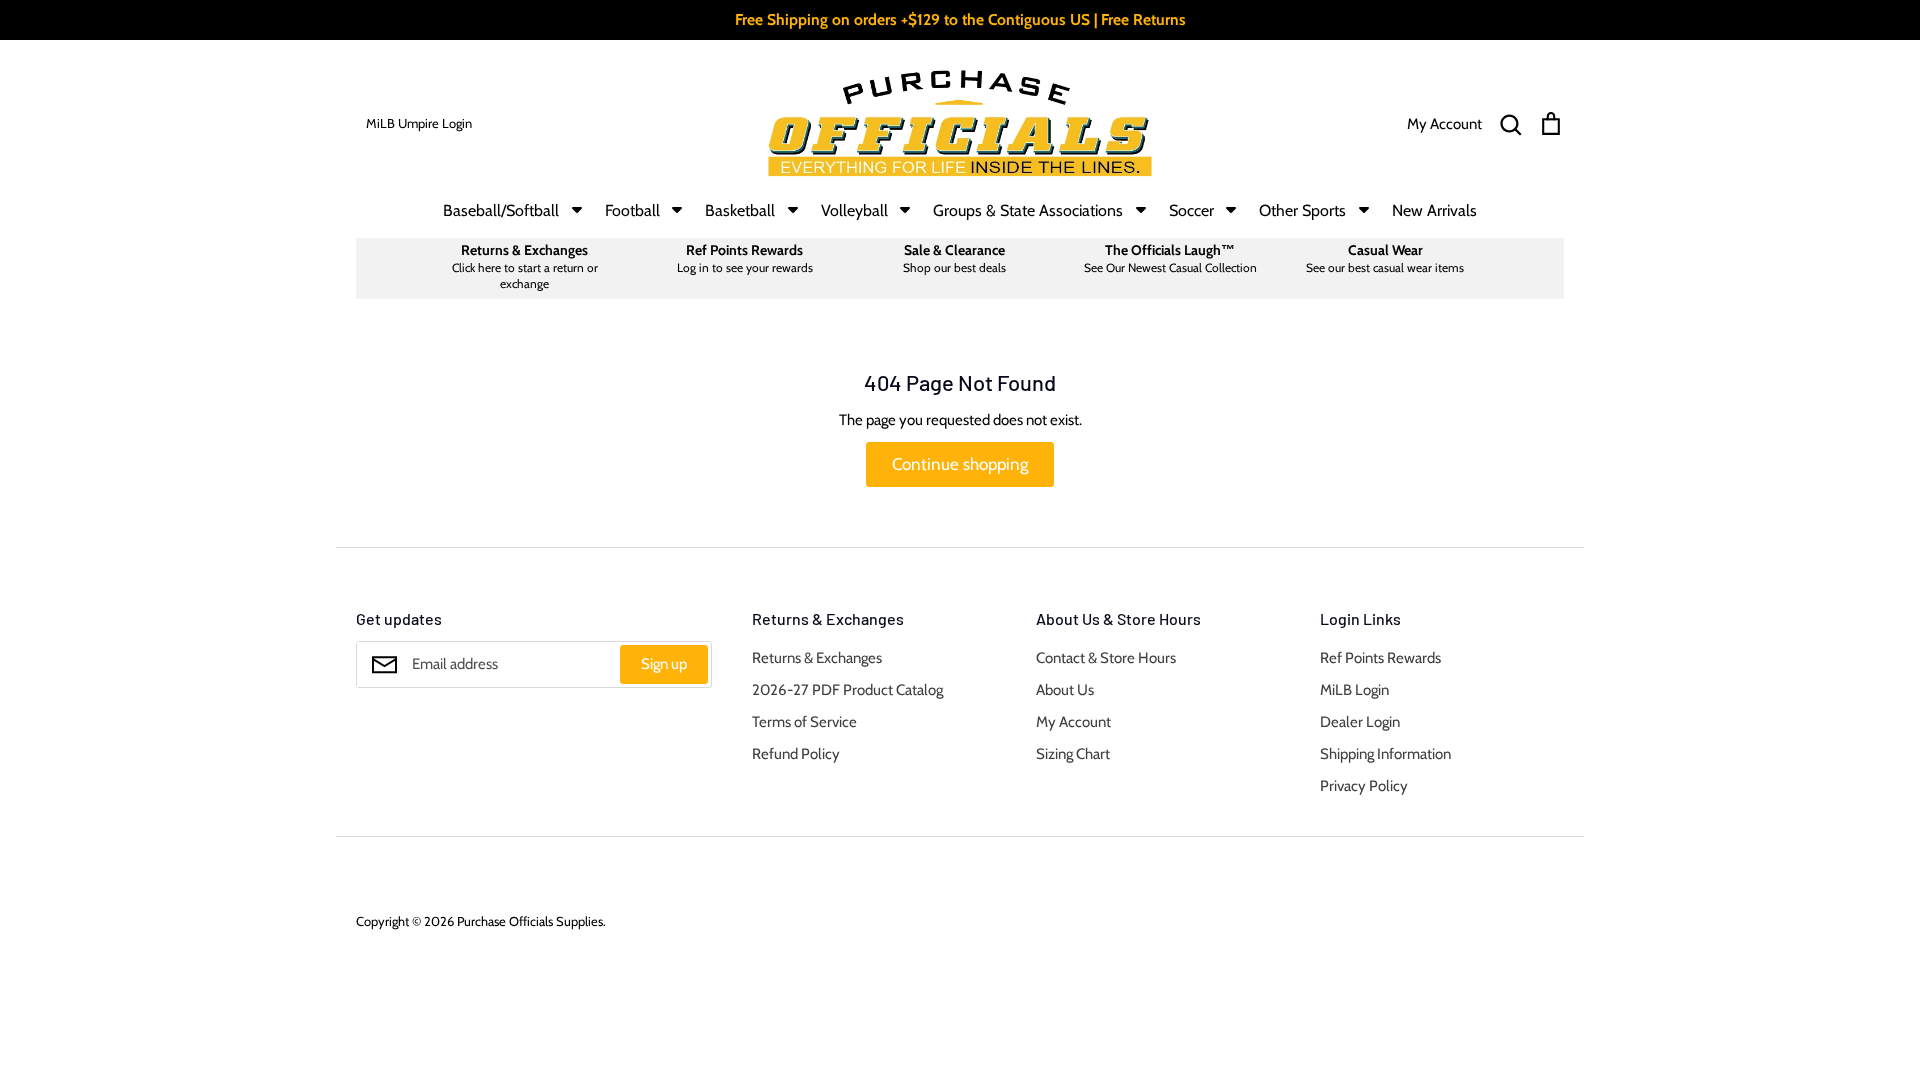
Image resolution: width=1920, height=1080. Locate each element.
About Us (1065, 690)
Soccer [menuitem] (1191, 210)
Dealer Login (1360, 722)
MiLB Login (1354, 690)
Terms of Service (804, 722)
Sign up (664, 664)
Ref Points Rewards (1380, 658)
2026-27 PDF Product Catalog (847, 690)
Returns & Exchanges (817, 658)
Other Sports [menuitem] (1302, 210)
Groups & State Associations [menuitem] (1028, 210)
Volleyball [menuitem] (854, 210)
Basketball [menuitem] (740, 210)
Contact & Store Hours (1106, 658)
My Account (1073, 722)
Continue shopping (960, 464)
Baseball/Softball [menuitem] (501, 210)
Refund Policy (796, 754)
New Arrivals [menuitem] (1434, 210)
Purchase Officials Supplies (530, 921)
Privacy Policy (1364, 786)
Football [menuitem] (632, 210)
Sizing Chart (1073, 754)
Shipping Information (1385, 754)
